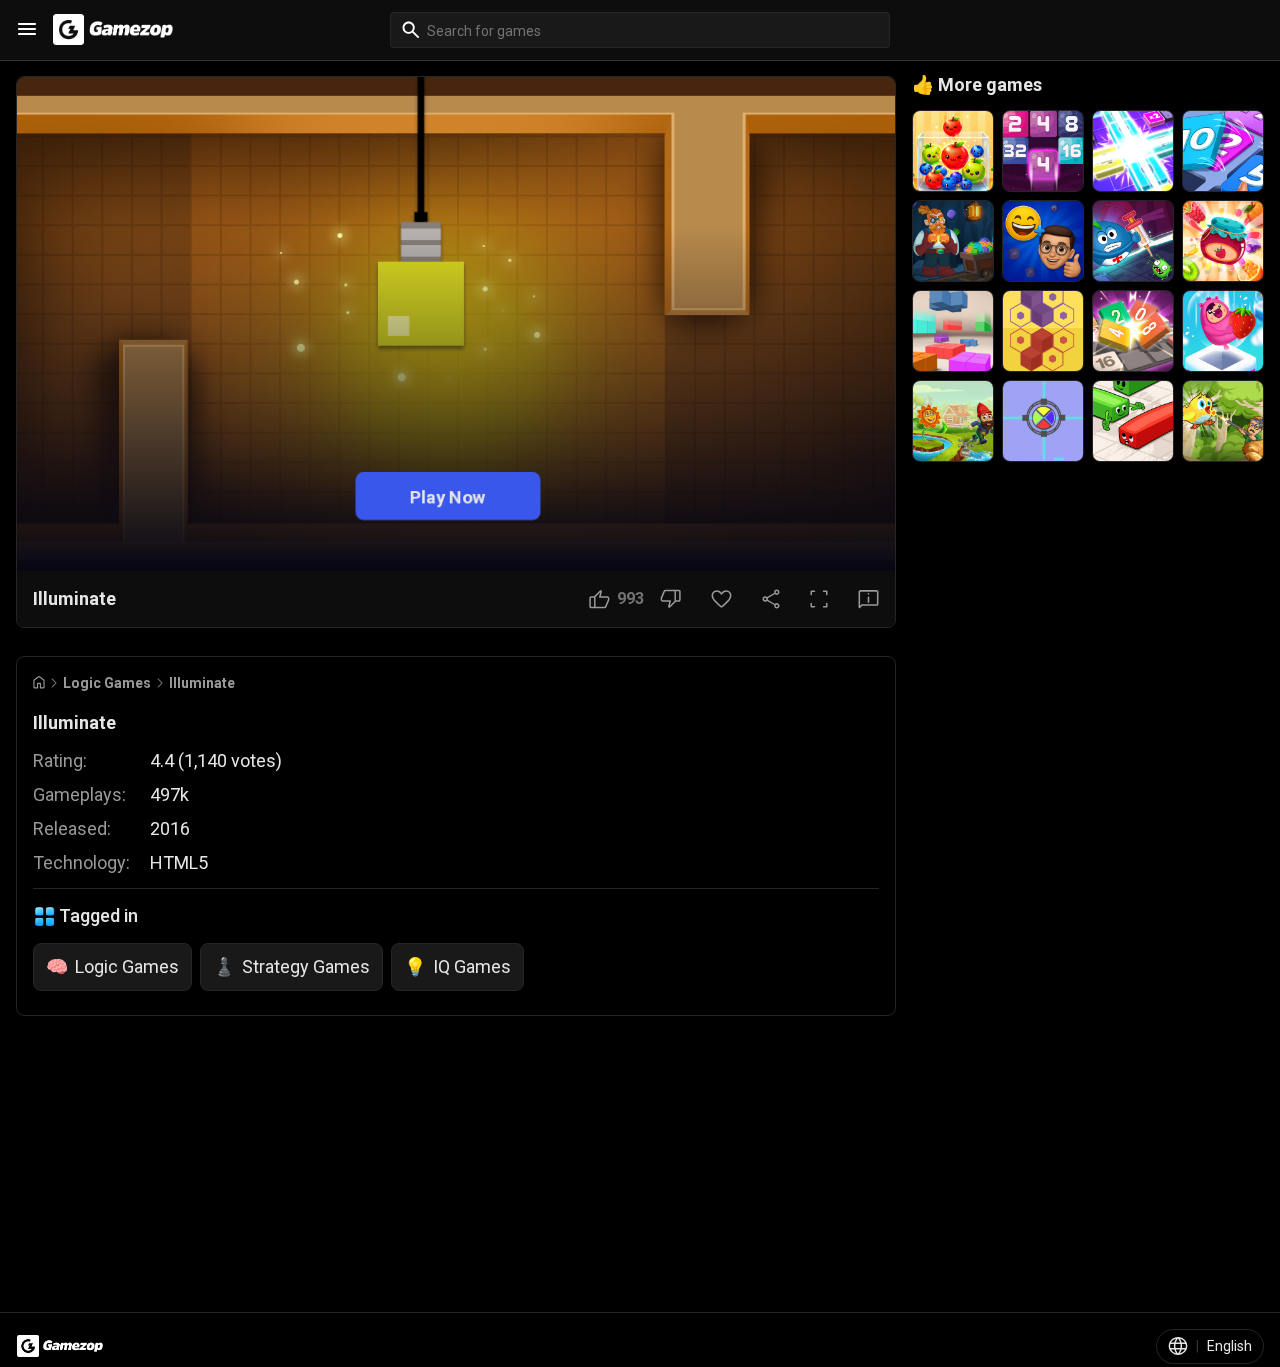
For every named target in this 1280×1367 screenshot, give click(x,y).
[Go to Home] (39, 682)
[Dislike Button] (670, 599)
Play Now (448, 495)
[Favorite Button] (721, 599)
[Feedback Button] (868, 599)
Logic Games (107, 683)
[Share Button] (771, 599)
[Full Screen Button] (819, 599)
